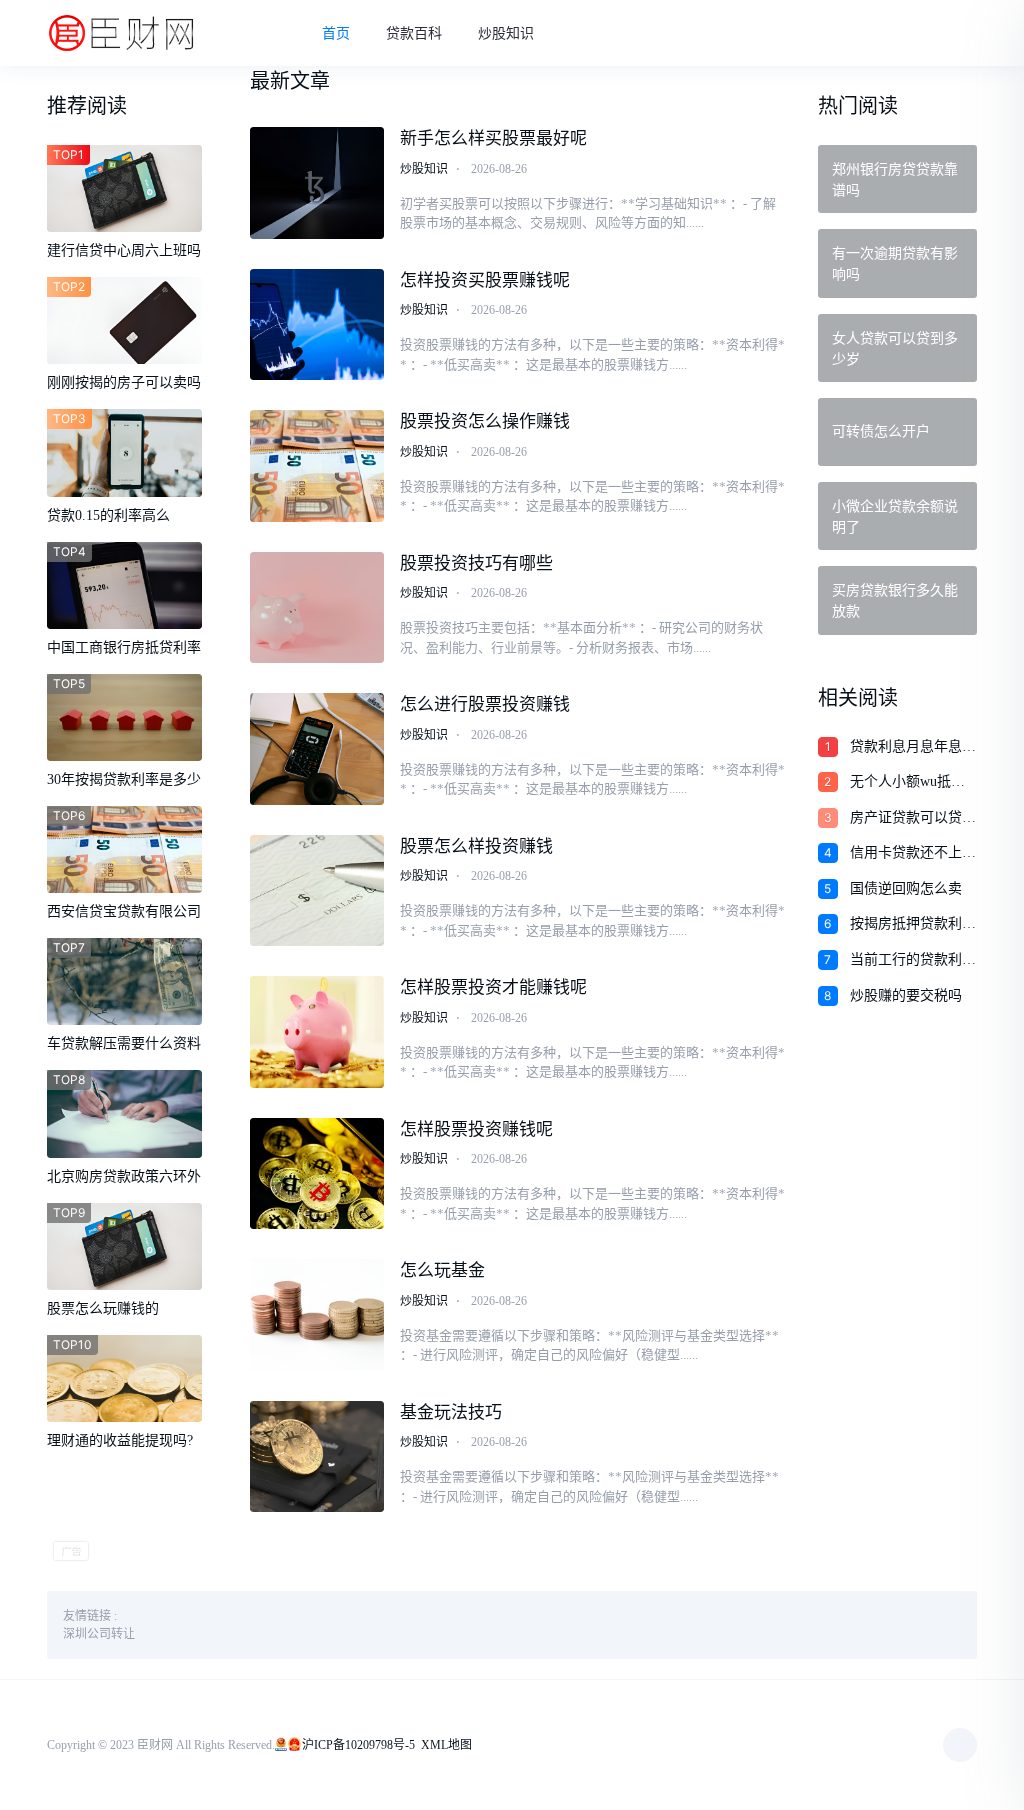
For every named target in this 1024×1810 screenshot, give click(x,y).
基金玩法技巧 (451, 1412)
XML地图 (446, 1745)
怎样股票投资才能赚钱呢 (493, 987)
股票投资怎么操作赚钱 (485, 421)
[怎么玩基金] (317, 1315)
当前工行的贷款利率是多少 (913, 961)
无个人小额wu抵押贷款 (907, 783)
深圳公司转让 (99, 1634)
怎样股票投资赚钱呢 (476, 1129)
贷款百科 (414, 33)
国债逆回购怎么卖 (906, 888)
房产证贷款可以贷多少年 (913, 819)
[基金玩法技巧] (317, 1457)
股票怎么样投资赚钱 (476, 846)
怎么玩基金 (442, 1270)
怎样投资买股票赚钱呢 (485, 280)
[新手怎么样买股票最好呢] (317, 183)
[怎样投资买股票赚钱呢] (317, 325)
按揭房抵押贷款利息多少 (913, 925)
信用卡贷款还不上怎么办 (913, 854)
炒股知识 (506, 33)
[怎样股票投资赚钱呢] (317, 1174)
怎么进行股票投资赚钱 (485, 704)
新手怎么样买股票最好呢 (493, 138)
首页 (336, 33)
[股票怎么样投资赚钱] (317, 891)
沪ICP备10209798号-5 (358, 1745)
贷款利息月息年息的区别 (913, 748)
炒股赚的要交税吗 (906, 995)
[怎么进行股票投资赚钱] (317, 749)
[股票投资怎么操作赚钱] (317, 466)
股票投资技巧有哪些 (476, 563)
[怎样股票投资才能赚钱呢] (317, 1032)
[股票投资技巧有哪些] (317, 608)
